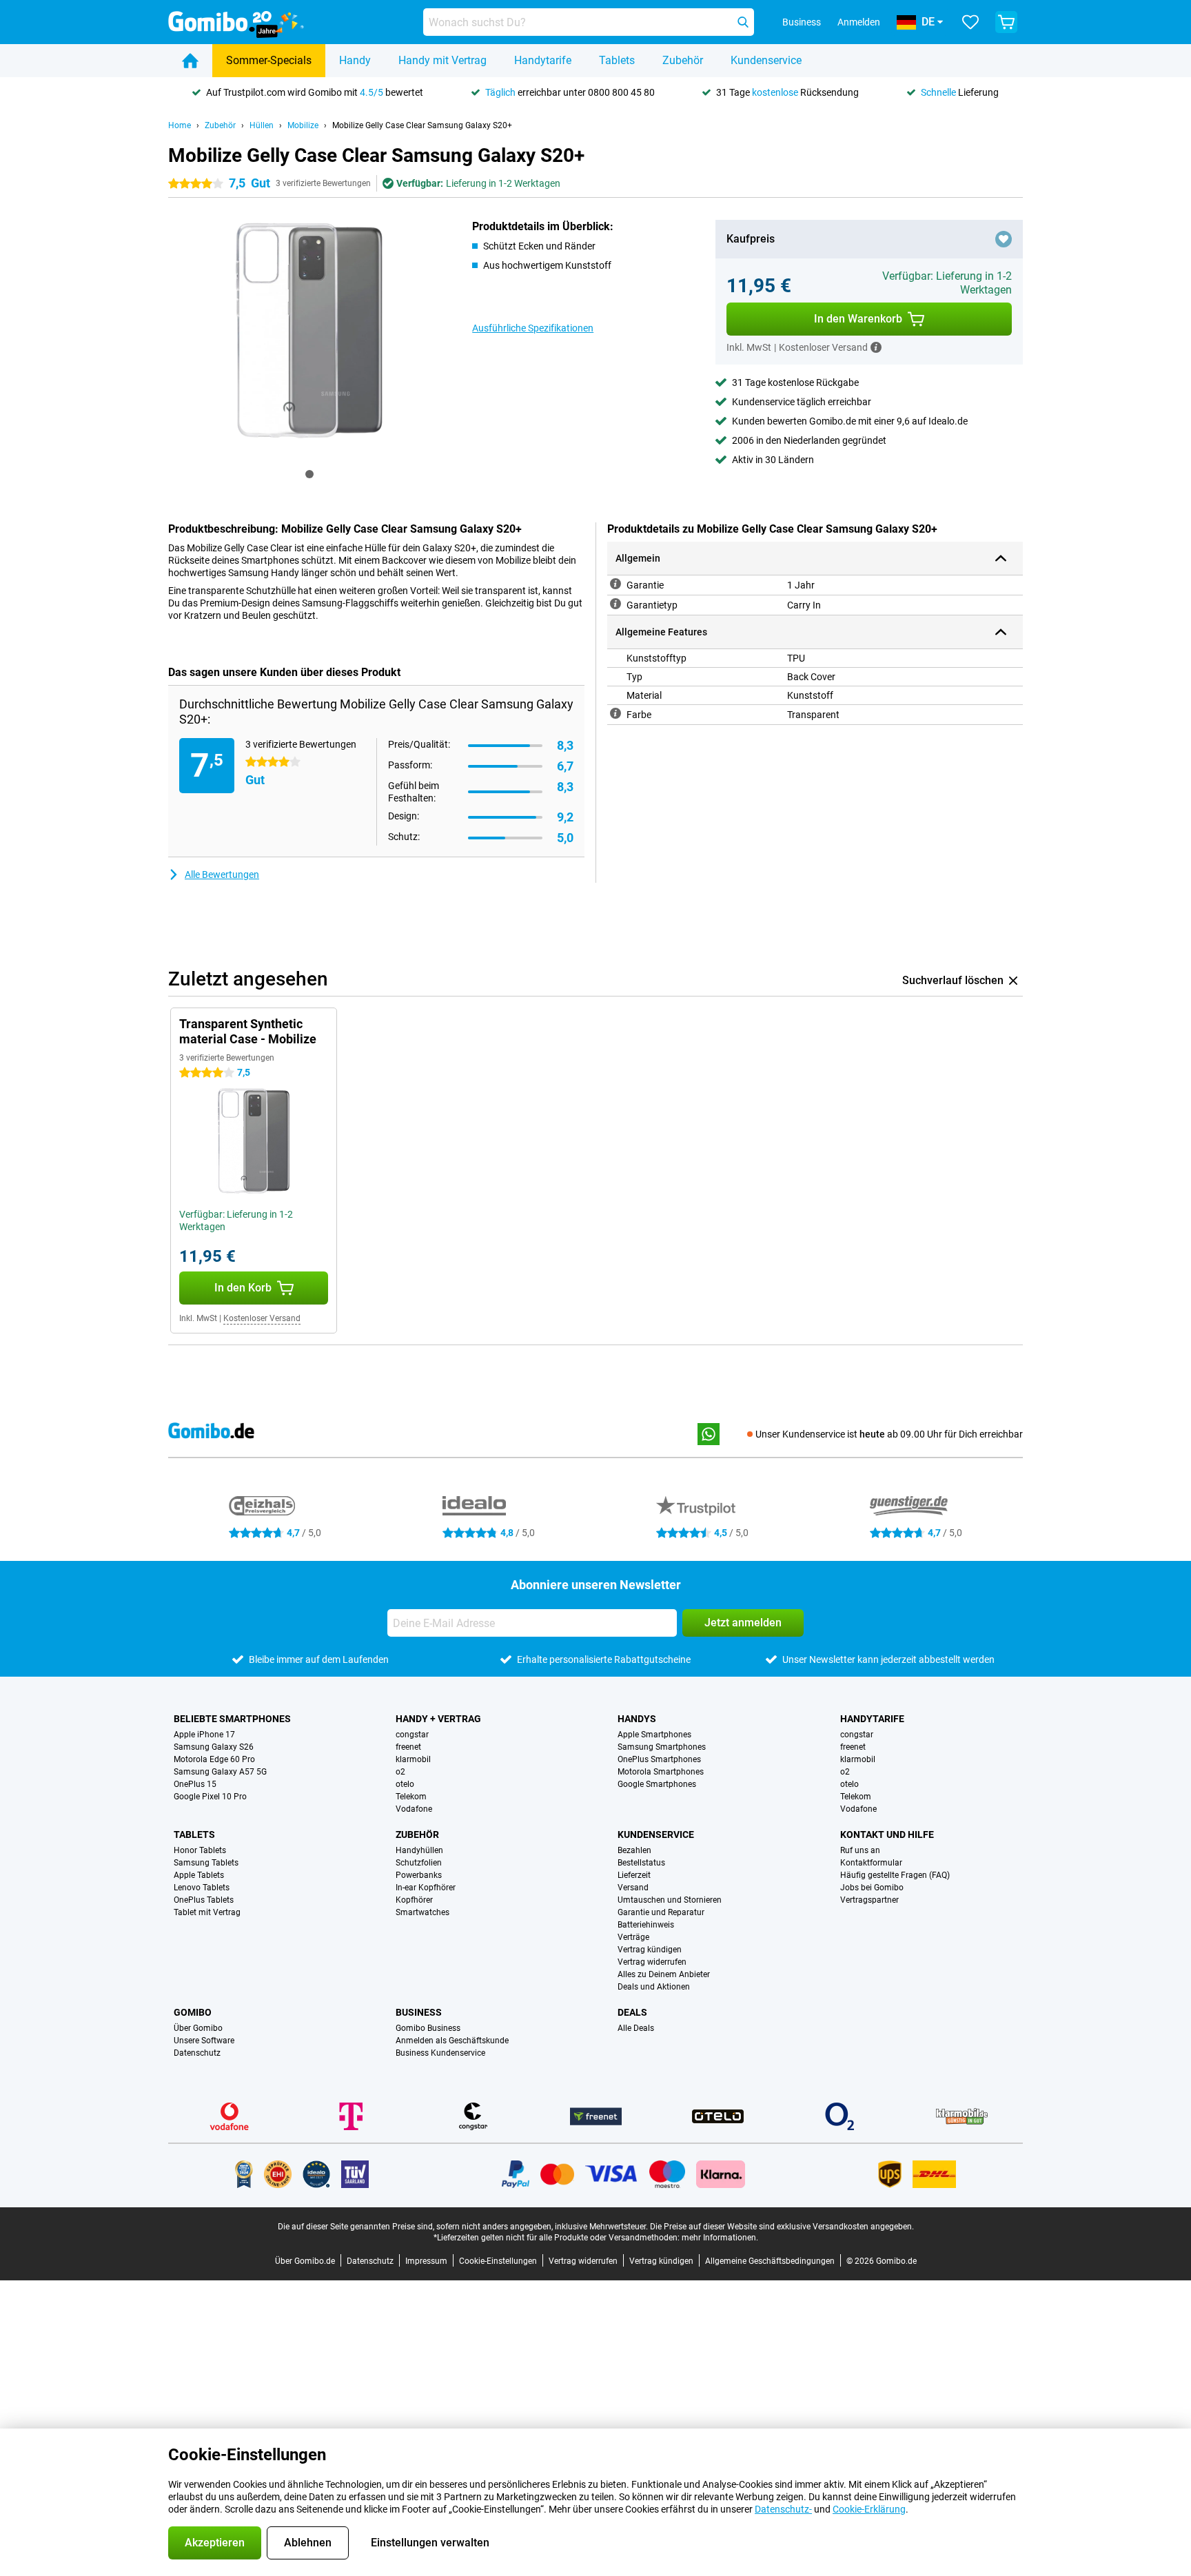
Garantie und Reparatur (661, 1912)
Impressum (426, 2261)
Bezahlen (634, 1850)
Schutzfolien (419, 1863)
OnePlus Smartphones (659, 1759)
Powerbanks (419, 1875)
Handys (637, 1719)
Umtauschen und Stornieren (670, 1900)
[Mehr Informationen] (876, 347)
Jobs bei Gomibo (872, 1888)
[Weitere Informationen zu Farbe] (615, 713)
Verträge (633, 1937)
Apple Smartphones (654, 1735)
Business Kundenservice (440, 2053)
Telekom (411, 1797)
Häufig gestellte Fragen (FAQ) (895, 1875)
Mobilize (303, 125)
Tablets (617, 60)
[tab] (309, 474)
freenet (408, 1747)
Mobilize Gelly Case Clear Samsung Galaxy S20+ (422, 125)
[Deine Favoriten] (970, 22)
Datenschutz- (783, 2509)
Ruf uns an (860, 1850)
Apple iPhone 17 (204, 1735)
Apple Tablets (199, 1875)
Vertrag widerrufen (652, 1962)
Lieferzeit (634, 1875)
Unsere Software (204, 2041)
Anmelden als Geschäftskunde (452, 2041)
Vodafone (414, 1809)
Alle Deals (636, 2028)
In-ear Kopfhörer (426, 1888)
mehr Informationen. (720, 2238)
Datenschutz (197, 2053)
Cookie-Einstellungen (498, 2261)
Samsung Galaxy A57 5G (220, 1772)
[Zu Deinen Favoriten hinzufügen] (1004, 239)
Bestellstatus (641, 1863)
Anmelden (859, 22)
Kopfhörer (414, 1900)
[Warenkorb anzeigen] (1006, 22)
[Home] (190, 61)
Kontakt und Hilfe (887, 1834)
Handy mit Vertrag (442, 60)
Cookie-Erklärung (869, 2509)
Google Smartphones (657, 1784)
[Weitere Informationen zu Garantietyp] (615, 604)
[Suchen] (743, 22)
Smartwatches (423, 1912)
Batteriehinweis (646, 1925)
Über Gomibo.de (305, 2261)
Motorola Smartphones (661, 1772)
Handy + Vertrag (438, 1719)
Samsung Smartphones (662, 1747)
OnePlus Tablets (204, 1900)
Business (419, 2012)
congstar (412, 1735)
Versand (633, 1888)
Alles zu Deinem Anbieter (664, 1974)
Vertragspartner (869, 1900)
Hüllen (262, 125)
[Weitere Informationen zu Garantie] (615, 584)
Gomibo (193, 2012)
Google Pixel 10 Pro (210, 1797)
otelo (405, 1784)
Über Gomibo (198, 2028)
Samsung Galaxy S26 (214, 1747)
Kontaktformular (871, 1863)
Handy (355, 60)
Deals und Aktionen (654, 1987)
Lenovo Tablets (202, 1888)
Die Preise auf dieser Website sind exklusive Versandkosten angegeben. (782, 2227)
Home (180, 125)
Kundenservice (766, 60)
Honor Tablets (200, 1850)
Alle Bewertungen (222, 875)
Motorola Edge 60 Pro (214, 1759)
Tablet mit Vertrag (207, 1912)
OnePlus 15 (195, 1784)
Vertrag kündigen (650, 1950)
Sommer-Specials (269, 60)
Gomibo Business (428, 2028)
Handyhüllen (419, 1850)
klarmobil (413, 1759)
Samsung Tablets (206, 1863)
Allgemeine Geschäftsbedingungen (770, 2261)
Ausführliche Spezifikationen (533, 328)
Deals (632, 2012)
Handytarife (543, 60)
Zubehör (683, 60)
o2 (400, 1772)
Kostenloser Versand (262, 1318)
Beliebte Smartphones (232, 1719)
